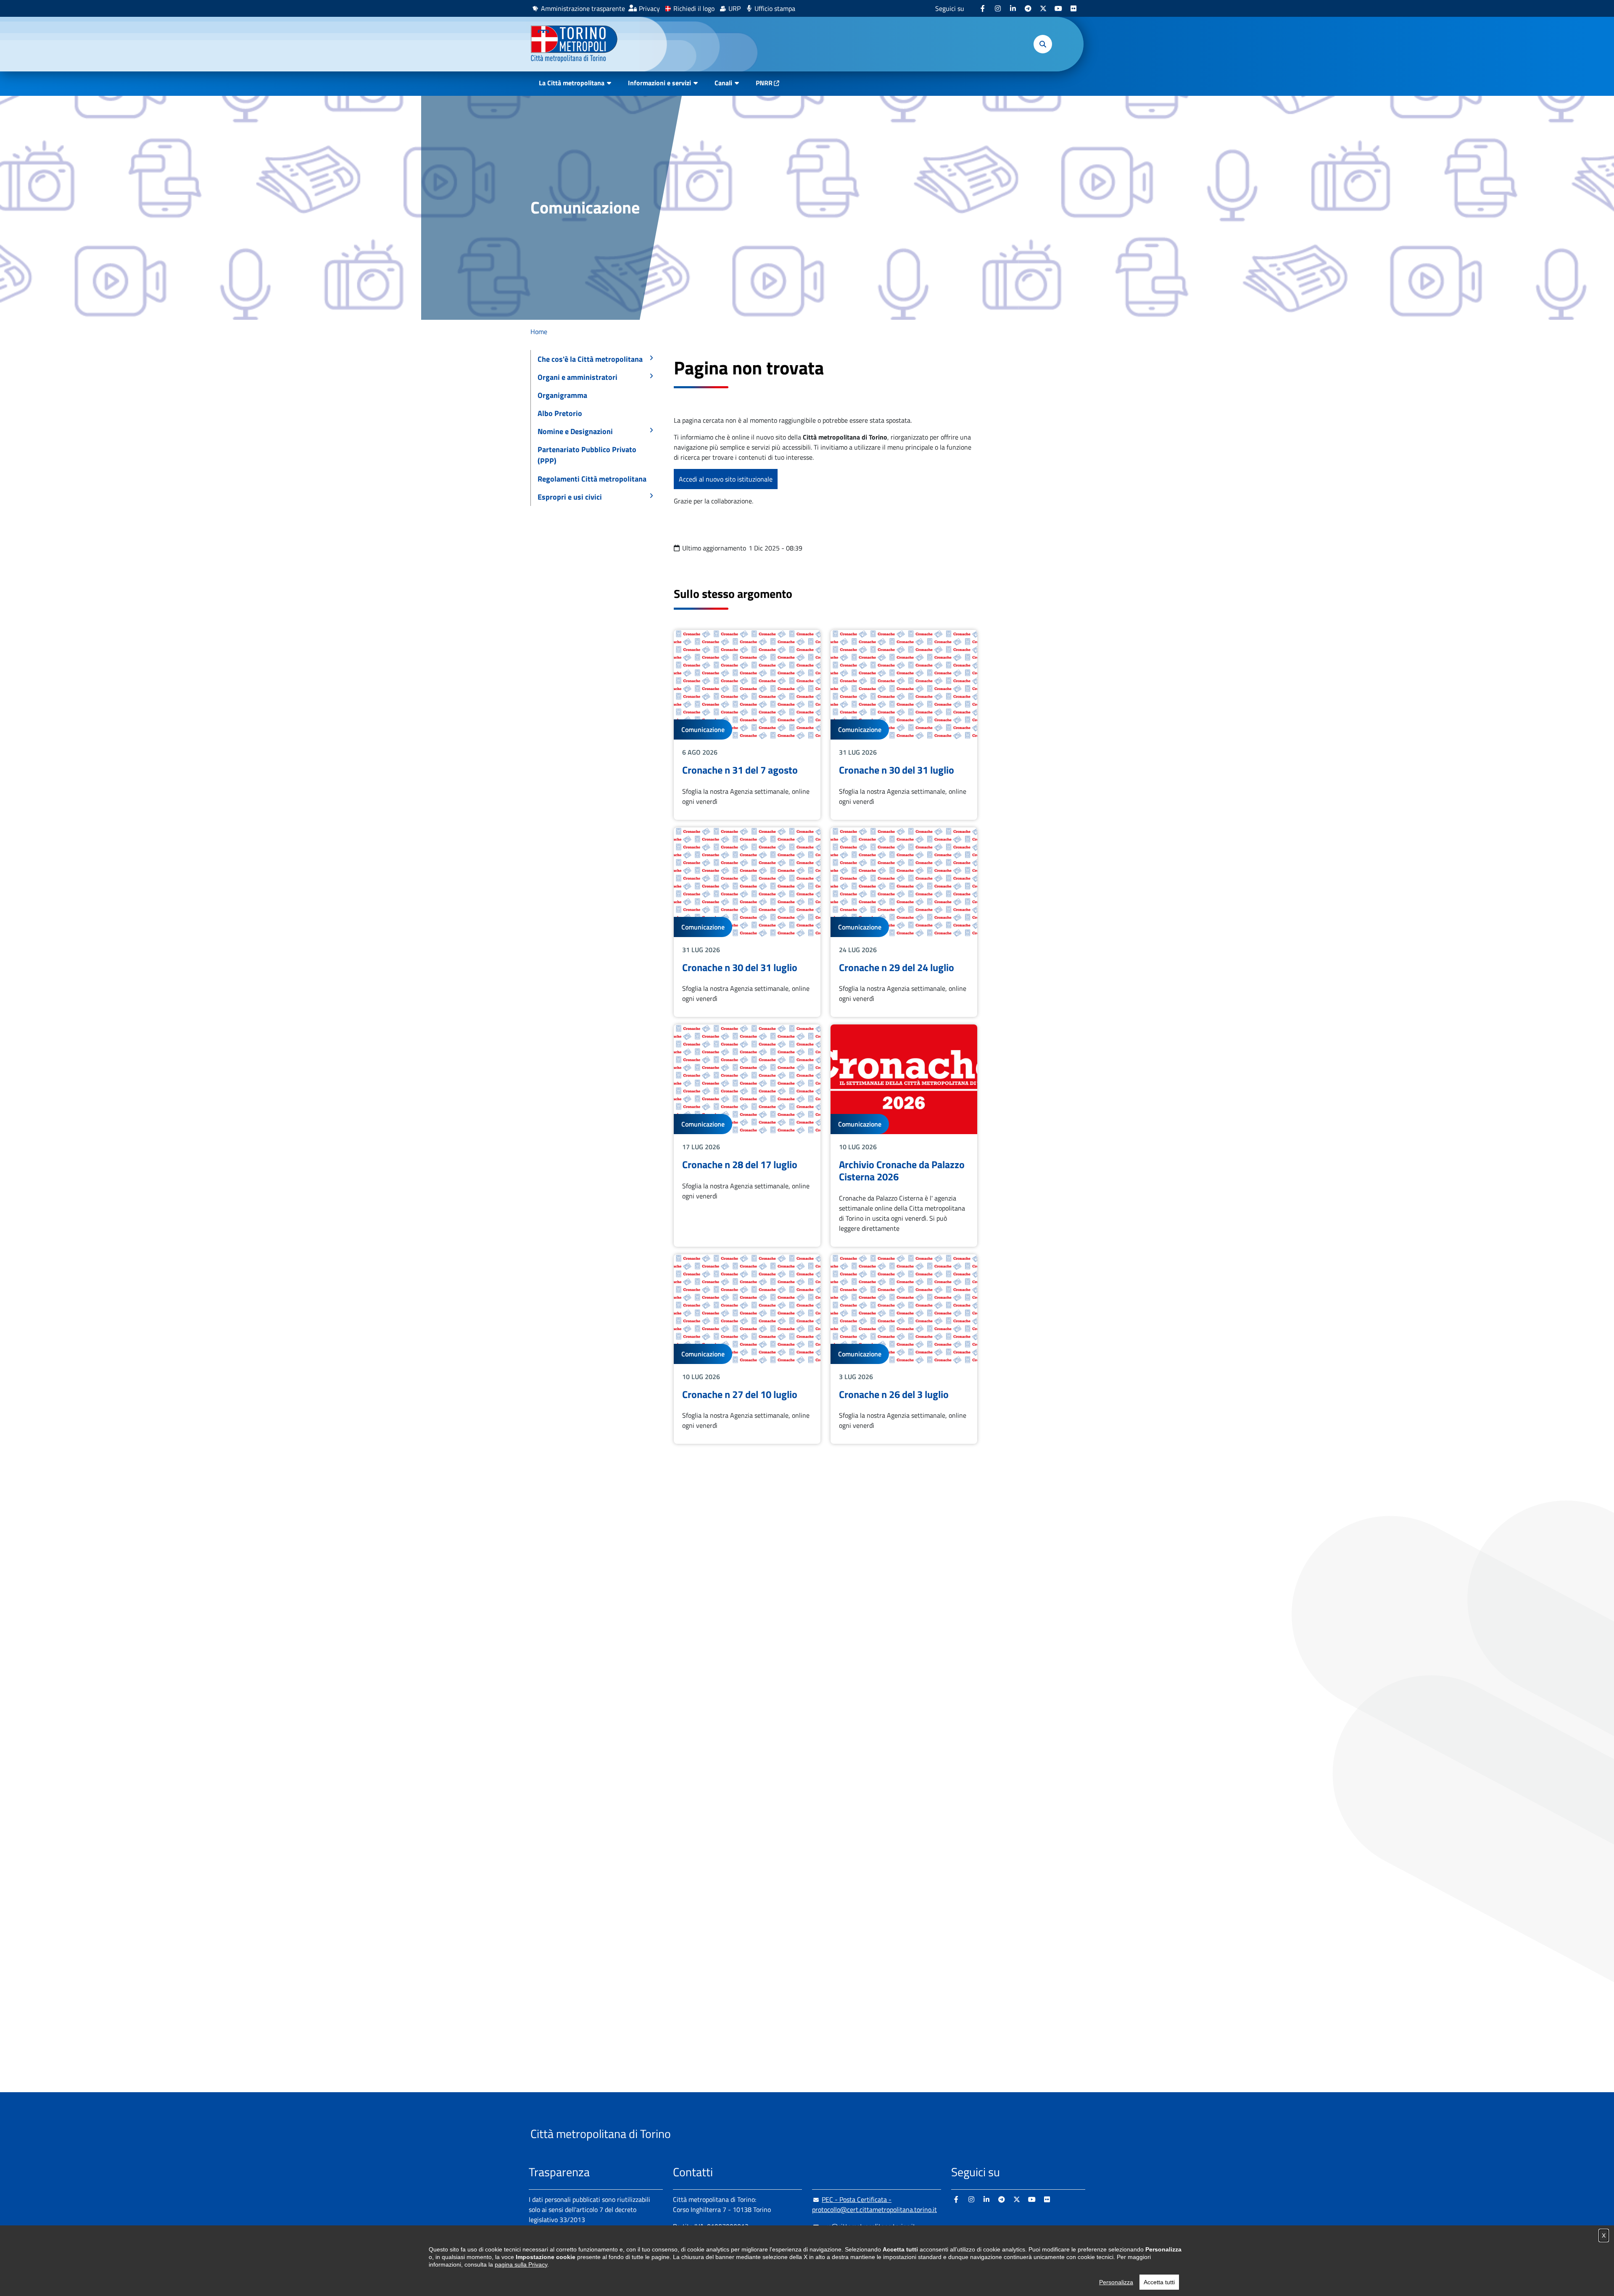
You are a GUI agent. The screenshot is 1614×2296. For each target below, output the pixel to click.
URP (734, 8)
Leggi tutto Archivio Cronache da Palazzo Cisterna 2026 (904, 1135)
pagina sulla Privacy (521, 2264)
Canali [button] (723, 83)
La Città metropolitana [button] (572, 83)
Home (539, 332)
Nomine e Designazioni (575, 431)
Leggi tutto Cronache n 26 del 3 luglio (904, 1349)
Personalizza (1116, 2282)
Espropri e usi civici (570, 497)
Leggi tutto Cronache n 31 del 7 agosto (747, 725)
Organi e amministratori (578, 377)
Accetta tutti (1159, 2282)
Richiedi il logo (694, 8)
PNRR (764, 83)
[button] (1043, 44)
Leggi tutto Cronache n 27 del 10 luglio (747, 1349)
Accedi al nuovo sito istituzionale (726, 479)
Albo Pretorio (560, 413)
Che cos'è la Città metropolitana (590, 359)
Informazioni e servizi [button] (659, 83)
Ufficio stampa (775, 8)
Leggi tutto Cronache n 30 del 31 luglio (904, 725)
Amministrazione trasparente (583, 8)
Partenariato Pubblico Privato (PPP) (587, 455)
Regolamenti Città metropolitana (592, 479)
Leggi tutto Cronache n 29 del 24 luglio (904, 922)
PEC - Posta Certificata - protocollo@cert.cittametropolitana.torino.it (874, 2204)
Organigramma (562, 395)
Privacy (649, 8)
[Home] (578, 44)
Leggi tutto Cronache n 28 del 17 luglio (747, 1135)
